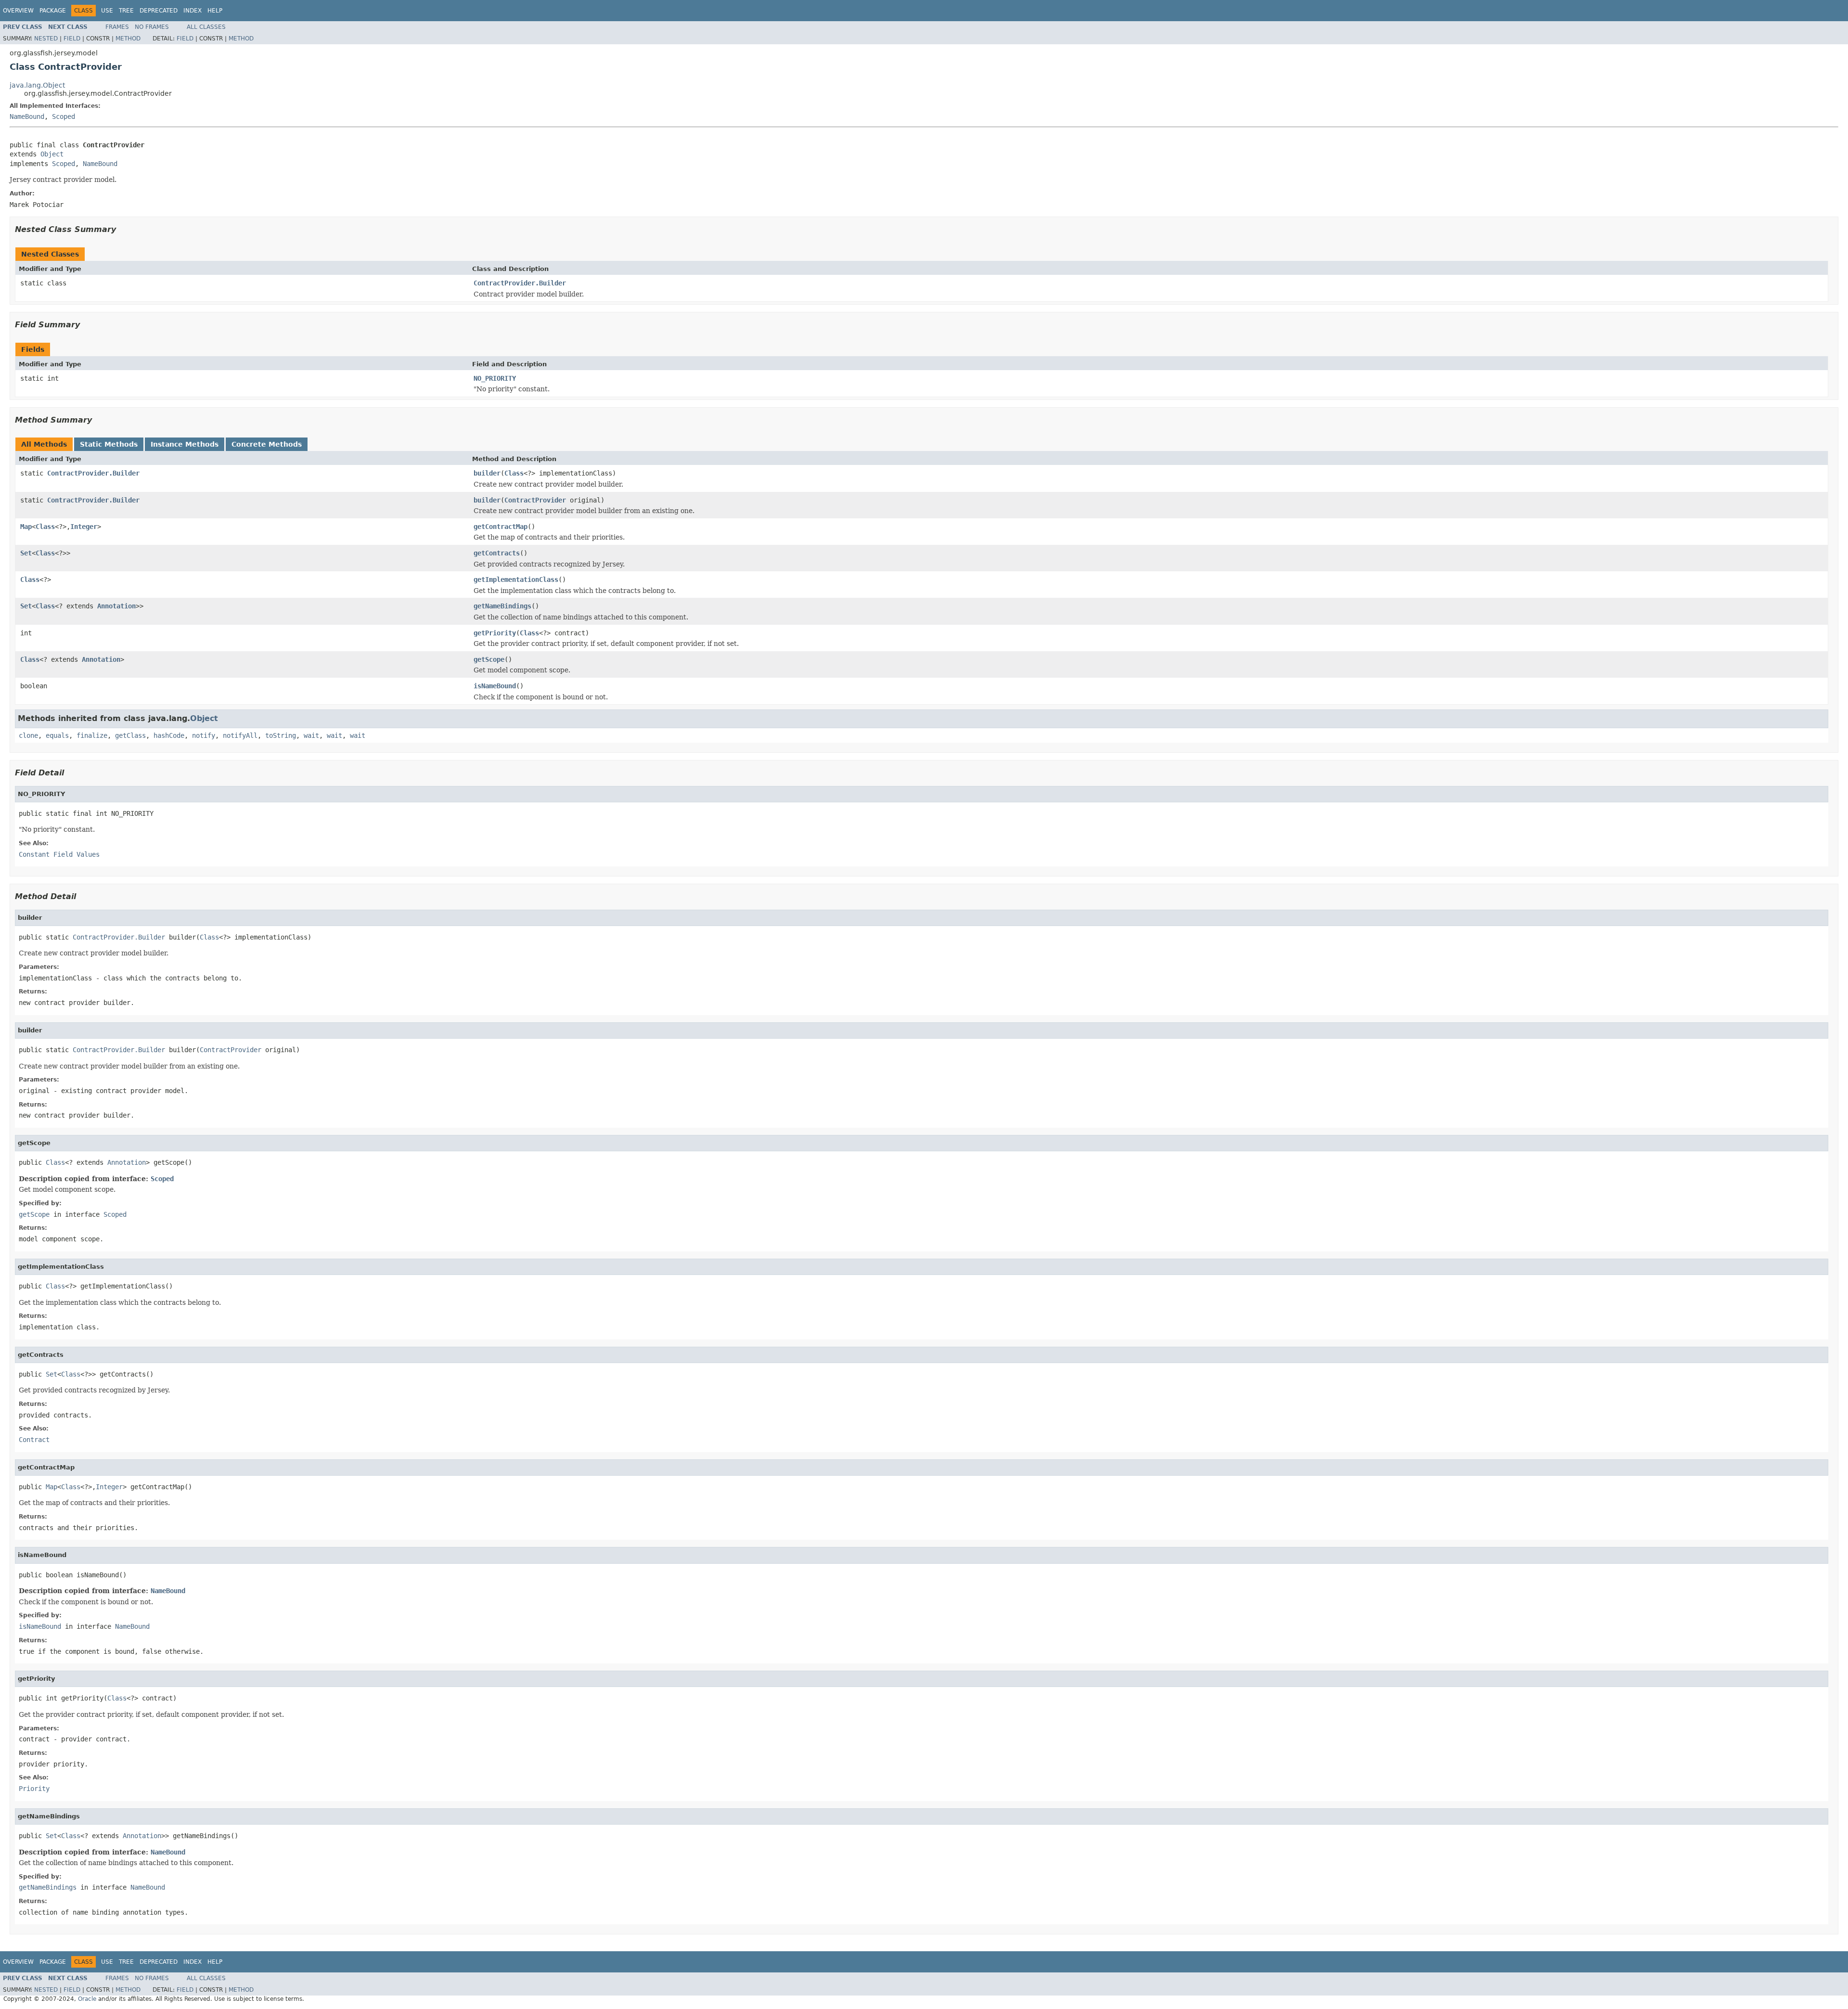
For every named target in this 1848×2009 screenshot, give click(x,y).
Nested (46, 39)
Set (26, 553)
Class (514, 473)
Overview (18, 11)
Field (72, 39)
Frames (117, 27)
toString (281, 735)
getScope (489, 659)
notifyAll (240, 735)
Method (128, 39)
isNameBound (495, 686)
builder (487, 473)
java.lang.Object (37, 85)
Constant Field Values (59, 854)
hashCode (169, 735)
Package (53, 11)
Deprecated (159, 11)
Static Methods (109, 444)
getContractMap (500, 527)
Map (26, 527)
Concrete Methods (267, 444)
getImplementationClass (516, 580)
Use (107, 11)
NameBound (27, 116)
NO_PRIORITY (495, 378)
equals (57, 735)
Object (52, 154)
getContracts (497, 553)
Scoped (64, 116)
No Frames (152, 27)
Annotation (116, 606)
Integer (84, 527)
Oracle (87, 1999)
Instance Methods (185, 444)
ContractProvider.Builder (520, 283)
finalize (92, 735)
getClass (130, 735)
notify (204, 735)
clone (28, 735)
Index (192, 11)
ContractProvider (535, 500)
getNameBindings (502, 606)
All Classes (206, 27)
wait (311, 735)
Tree (126, 11)
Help (215, 11)
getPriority (495, 633)
